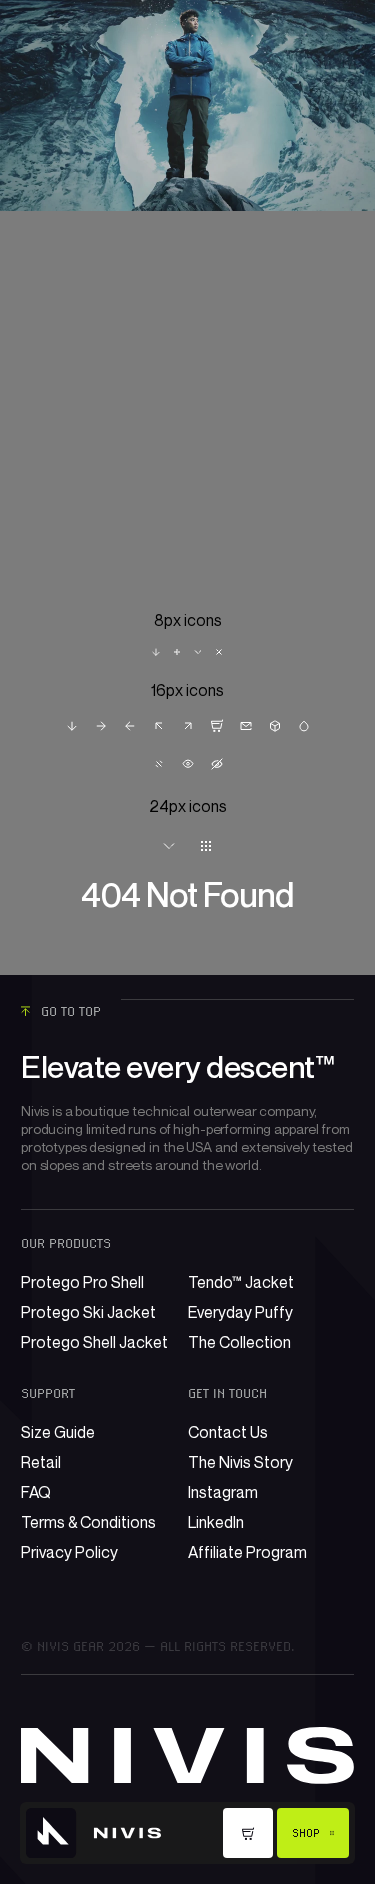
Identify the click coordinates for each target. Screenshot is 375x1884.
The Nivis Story (240, 1462)
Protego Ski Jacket (88, 1312)
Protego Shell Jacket (94, 1342)
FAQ (36, 1492)
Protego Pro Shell (82, 1282)
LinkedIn (216, 1522)
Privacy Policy (69, 1552)
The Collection (239, 1342)
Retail (41, 1462)
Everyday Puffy (240, 1312)
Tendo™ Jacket (241, 1282)
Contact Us (228, 1432)
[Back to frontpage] (93, 1833)
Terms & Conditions (88, 1522)
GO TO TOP (71, 1011)
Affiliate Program (247, 1552)
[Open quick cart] (248, 1833)
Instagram (223, 1492)
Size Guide (58, 1432)
